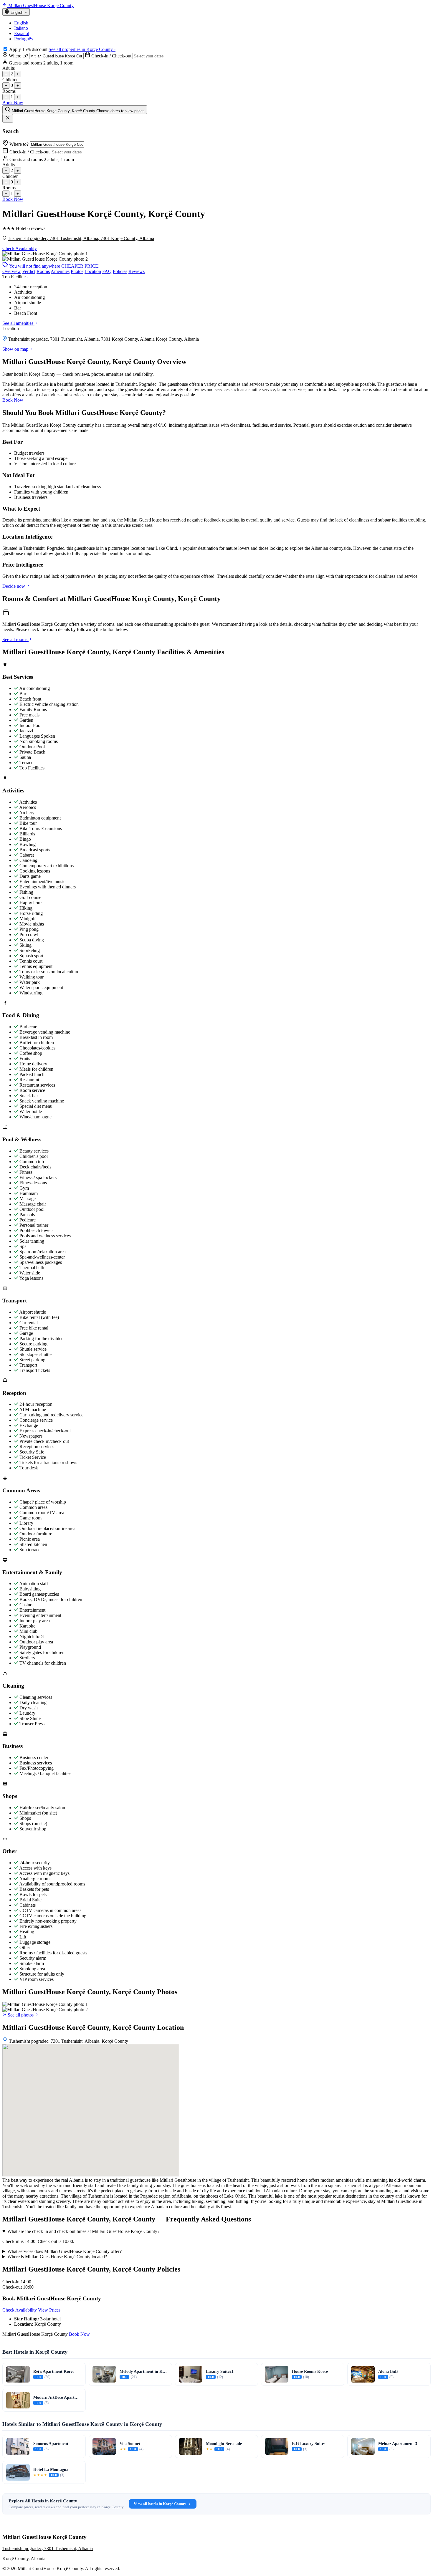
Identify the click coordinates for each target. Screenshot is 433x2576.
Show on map (16, 349)
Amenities (60, 271)
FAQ (107, 271)
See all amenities (18, 323)
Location (93, 271)
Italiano (21, 28)
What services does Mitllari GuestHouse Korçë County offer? (65, 2251)
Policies (120, 271)
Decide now (14, 586)
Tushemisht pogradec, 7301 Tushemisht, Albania (48, 2548)
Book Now (13, 103)
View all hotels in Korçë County (160, 2504)
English (21, 23)
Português (23, 39)
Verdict (29, 271)
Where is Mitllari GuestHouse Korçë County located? (57, 2257)
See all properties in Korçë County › (82, 49)
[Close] (8, 118)
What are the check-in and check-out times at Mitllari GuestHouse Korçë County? (83, 2231)
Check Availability (20, 248)
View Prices (49, 2310)
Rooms (43, 271)
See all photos (21, 2015)
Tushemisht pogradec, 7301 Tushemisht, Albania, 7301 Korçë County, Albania (81, 238)
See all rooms (15, 639)
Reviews (137, 271)
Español (22, 33)
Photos (77, 271)
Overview (12, 271)
